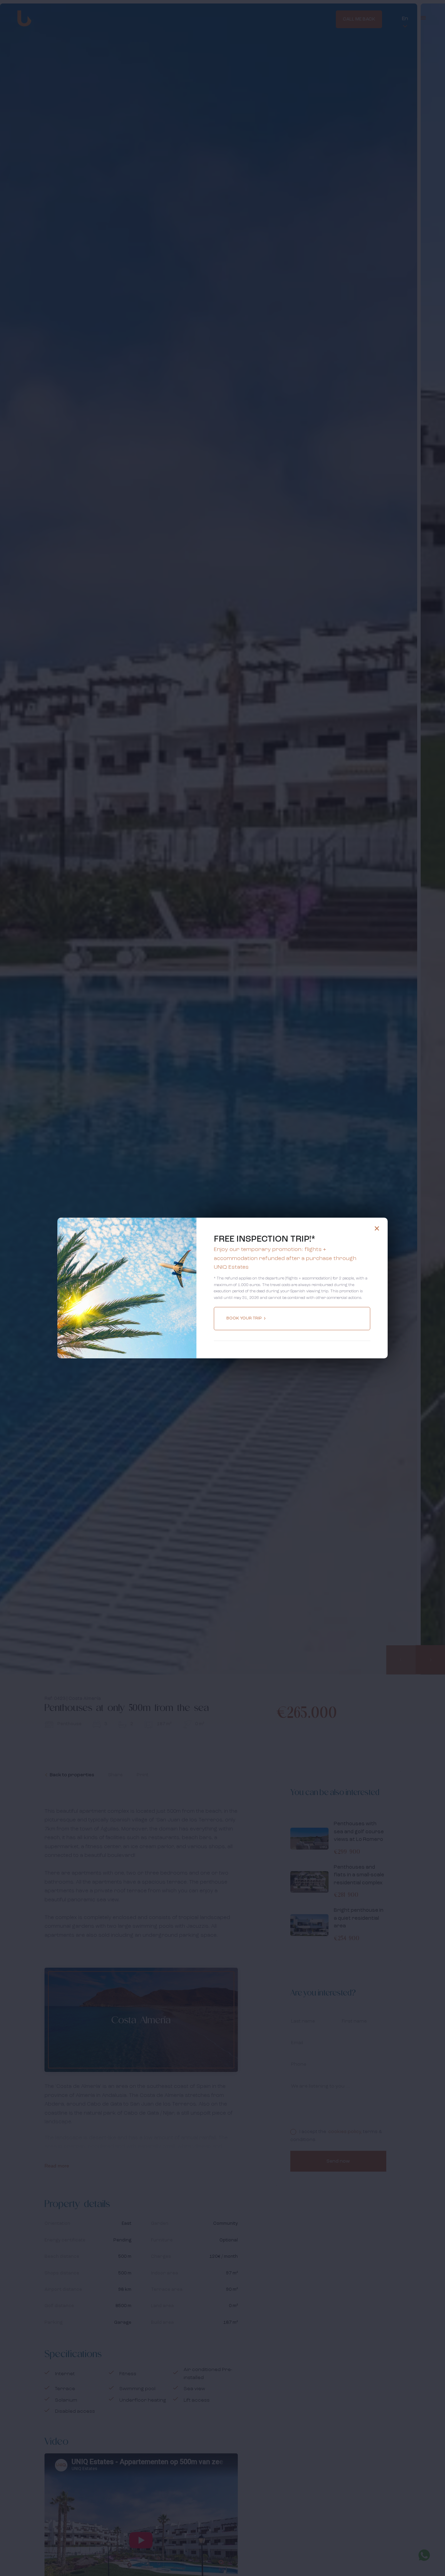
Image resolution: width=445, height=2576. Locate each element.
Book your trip (244, 1318)
